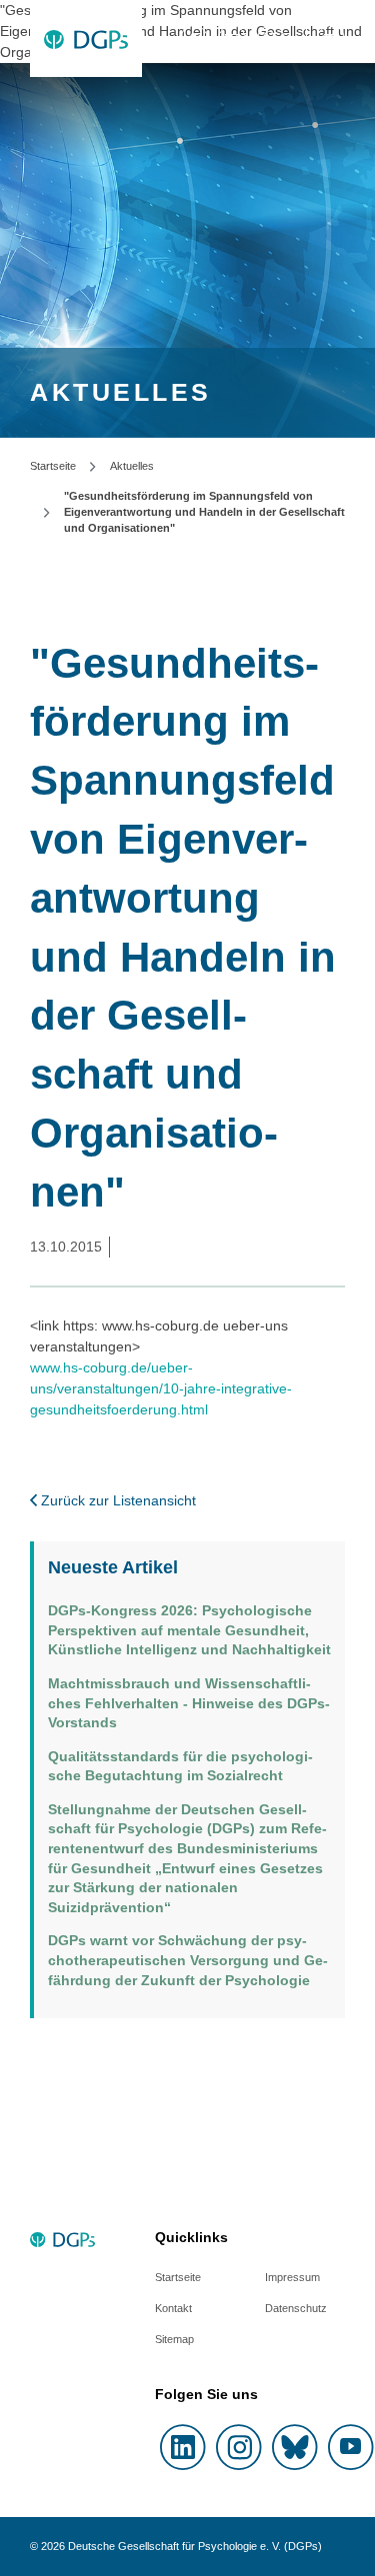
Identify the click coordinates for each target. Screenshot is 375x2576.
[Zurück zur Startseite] (86, 38)
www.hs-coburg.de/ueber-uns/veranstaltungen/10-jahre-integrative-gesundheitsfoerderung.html (161, 1388)
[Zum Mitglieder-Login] (194, 39)
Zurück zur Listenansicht (116, 1500)
